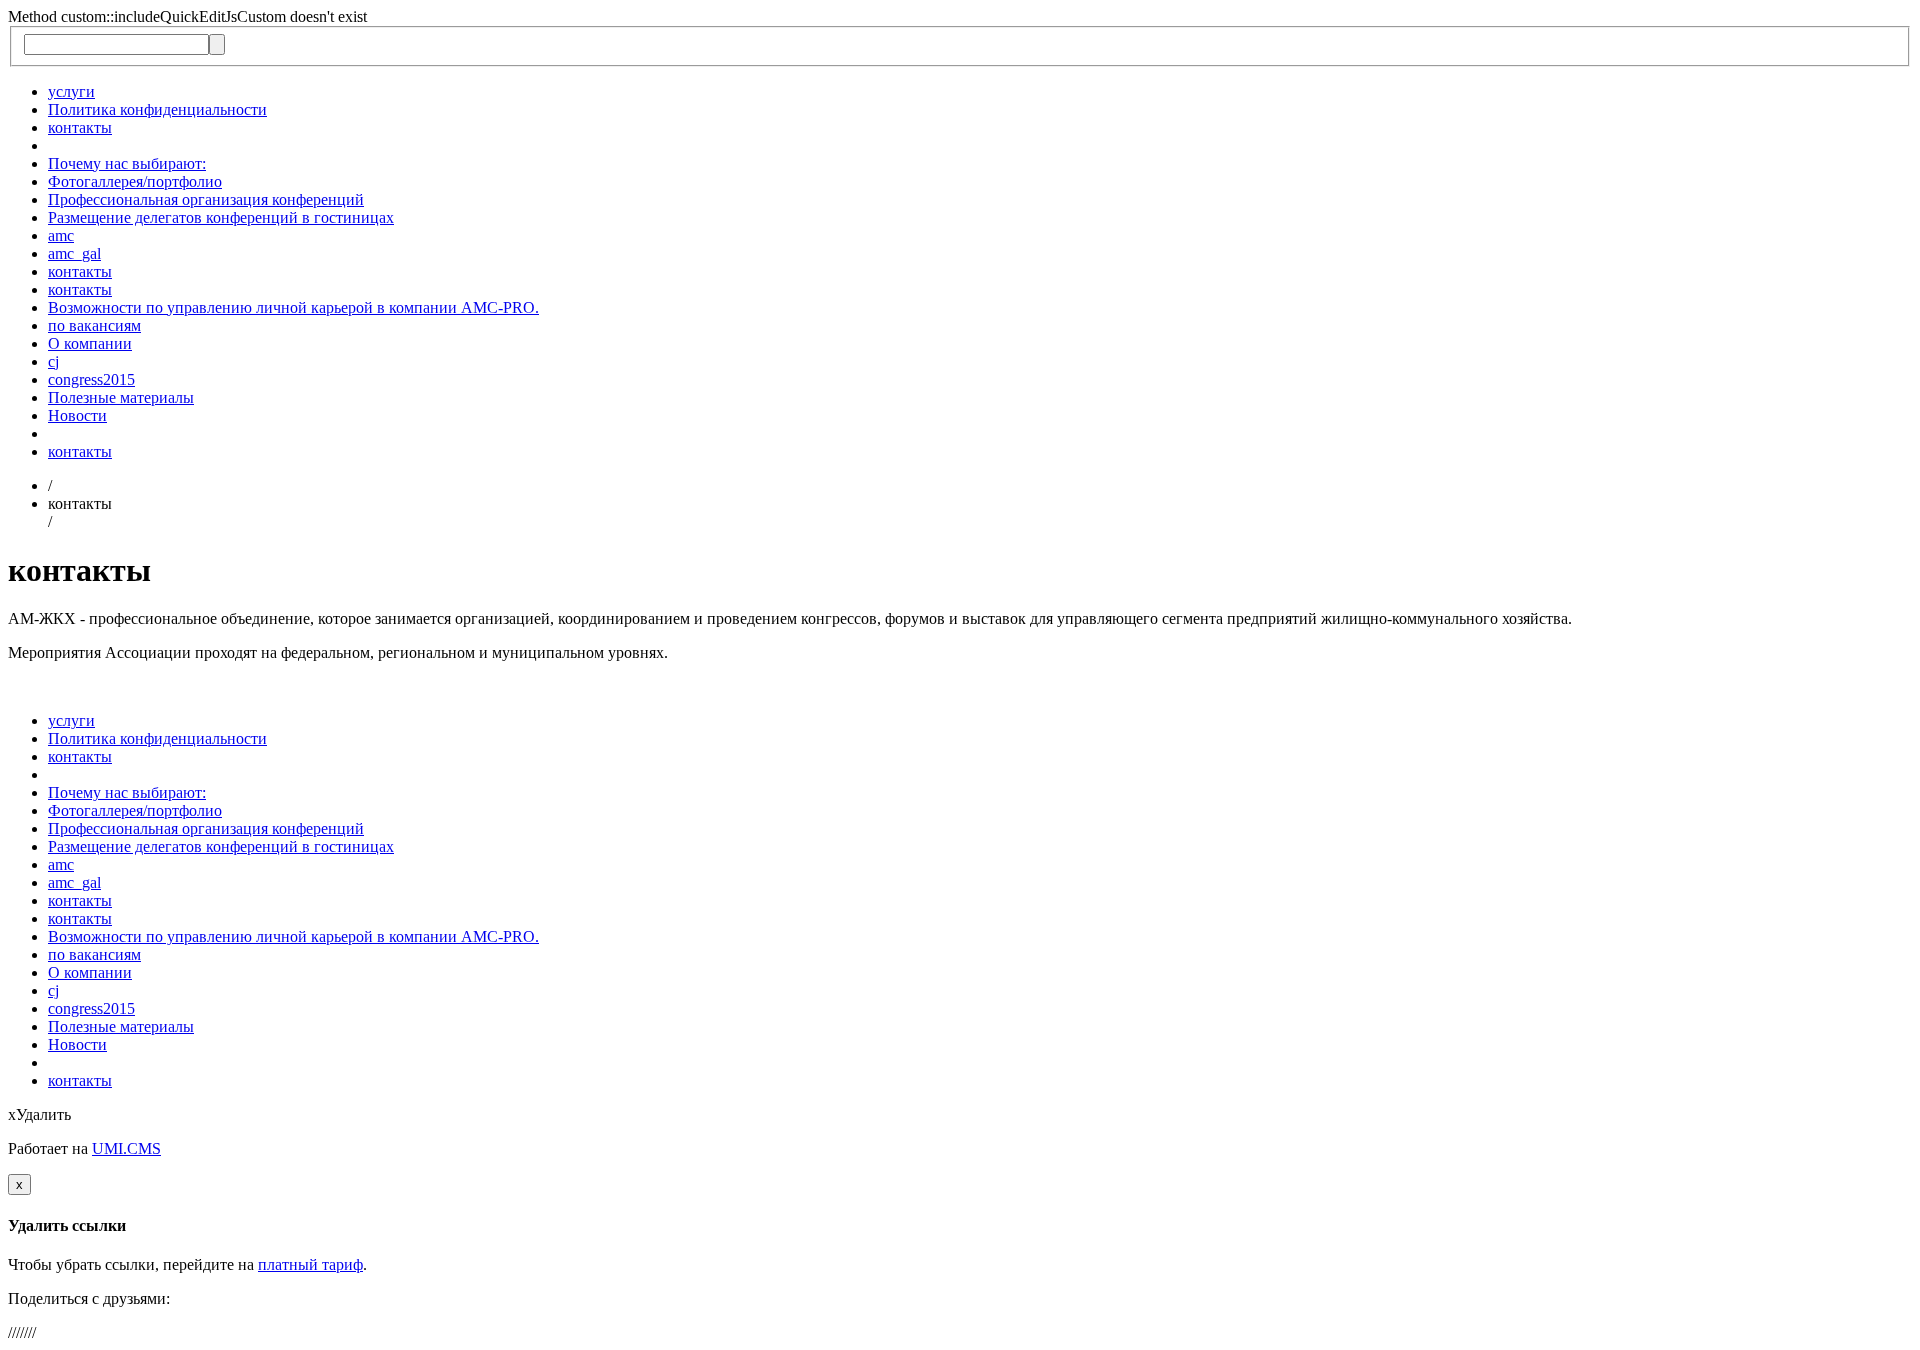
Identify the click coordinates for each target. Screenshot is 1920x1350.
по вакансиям (94, 325)
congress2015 (91, 379)
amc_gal (74, 253)
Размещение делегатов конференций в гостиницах (221, 217)
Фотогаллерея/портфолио (135, 181)
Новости (77, 415)
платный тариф (310, 1264)
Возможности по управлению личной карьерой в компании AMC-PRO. (293, 307)
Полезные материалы (121, 397)
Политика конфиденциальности (157, 109)
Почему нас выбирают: (127, 163)
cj (53, 361)
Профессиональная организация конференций (206, 199)
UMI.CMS (126, 1148)
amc (61, 235)
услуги (71, 91)
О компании (90, 343)
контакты (80, 127)
